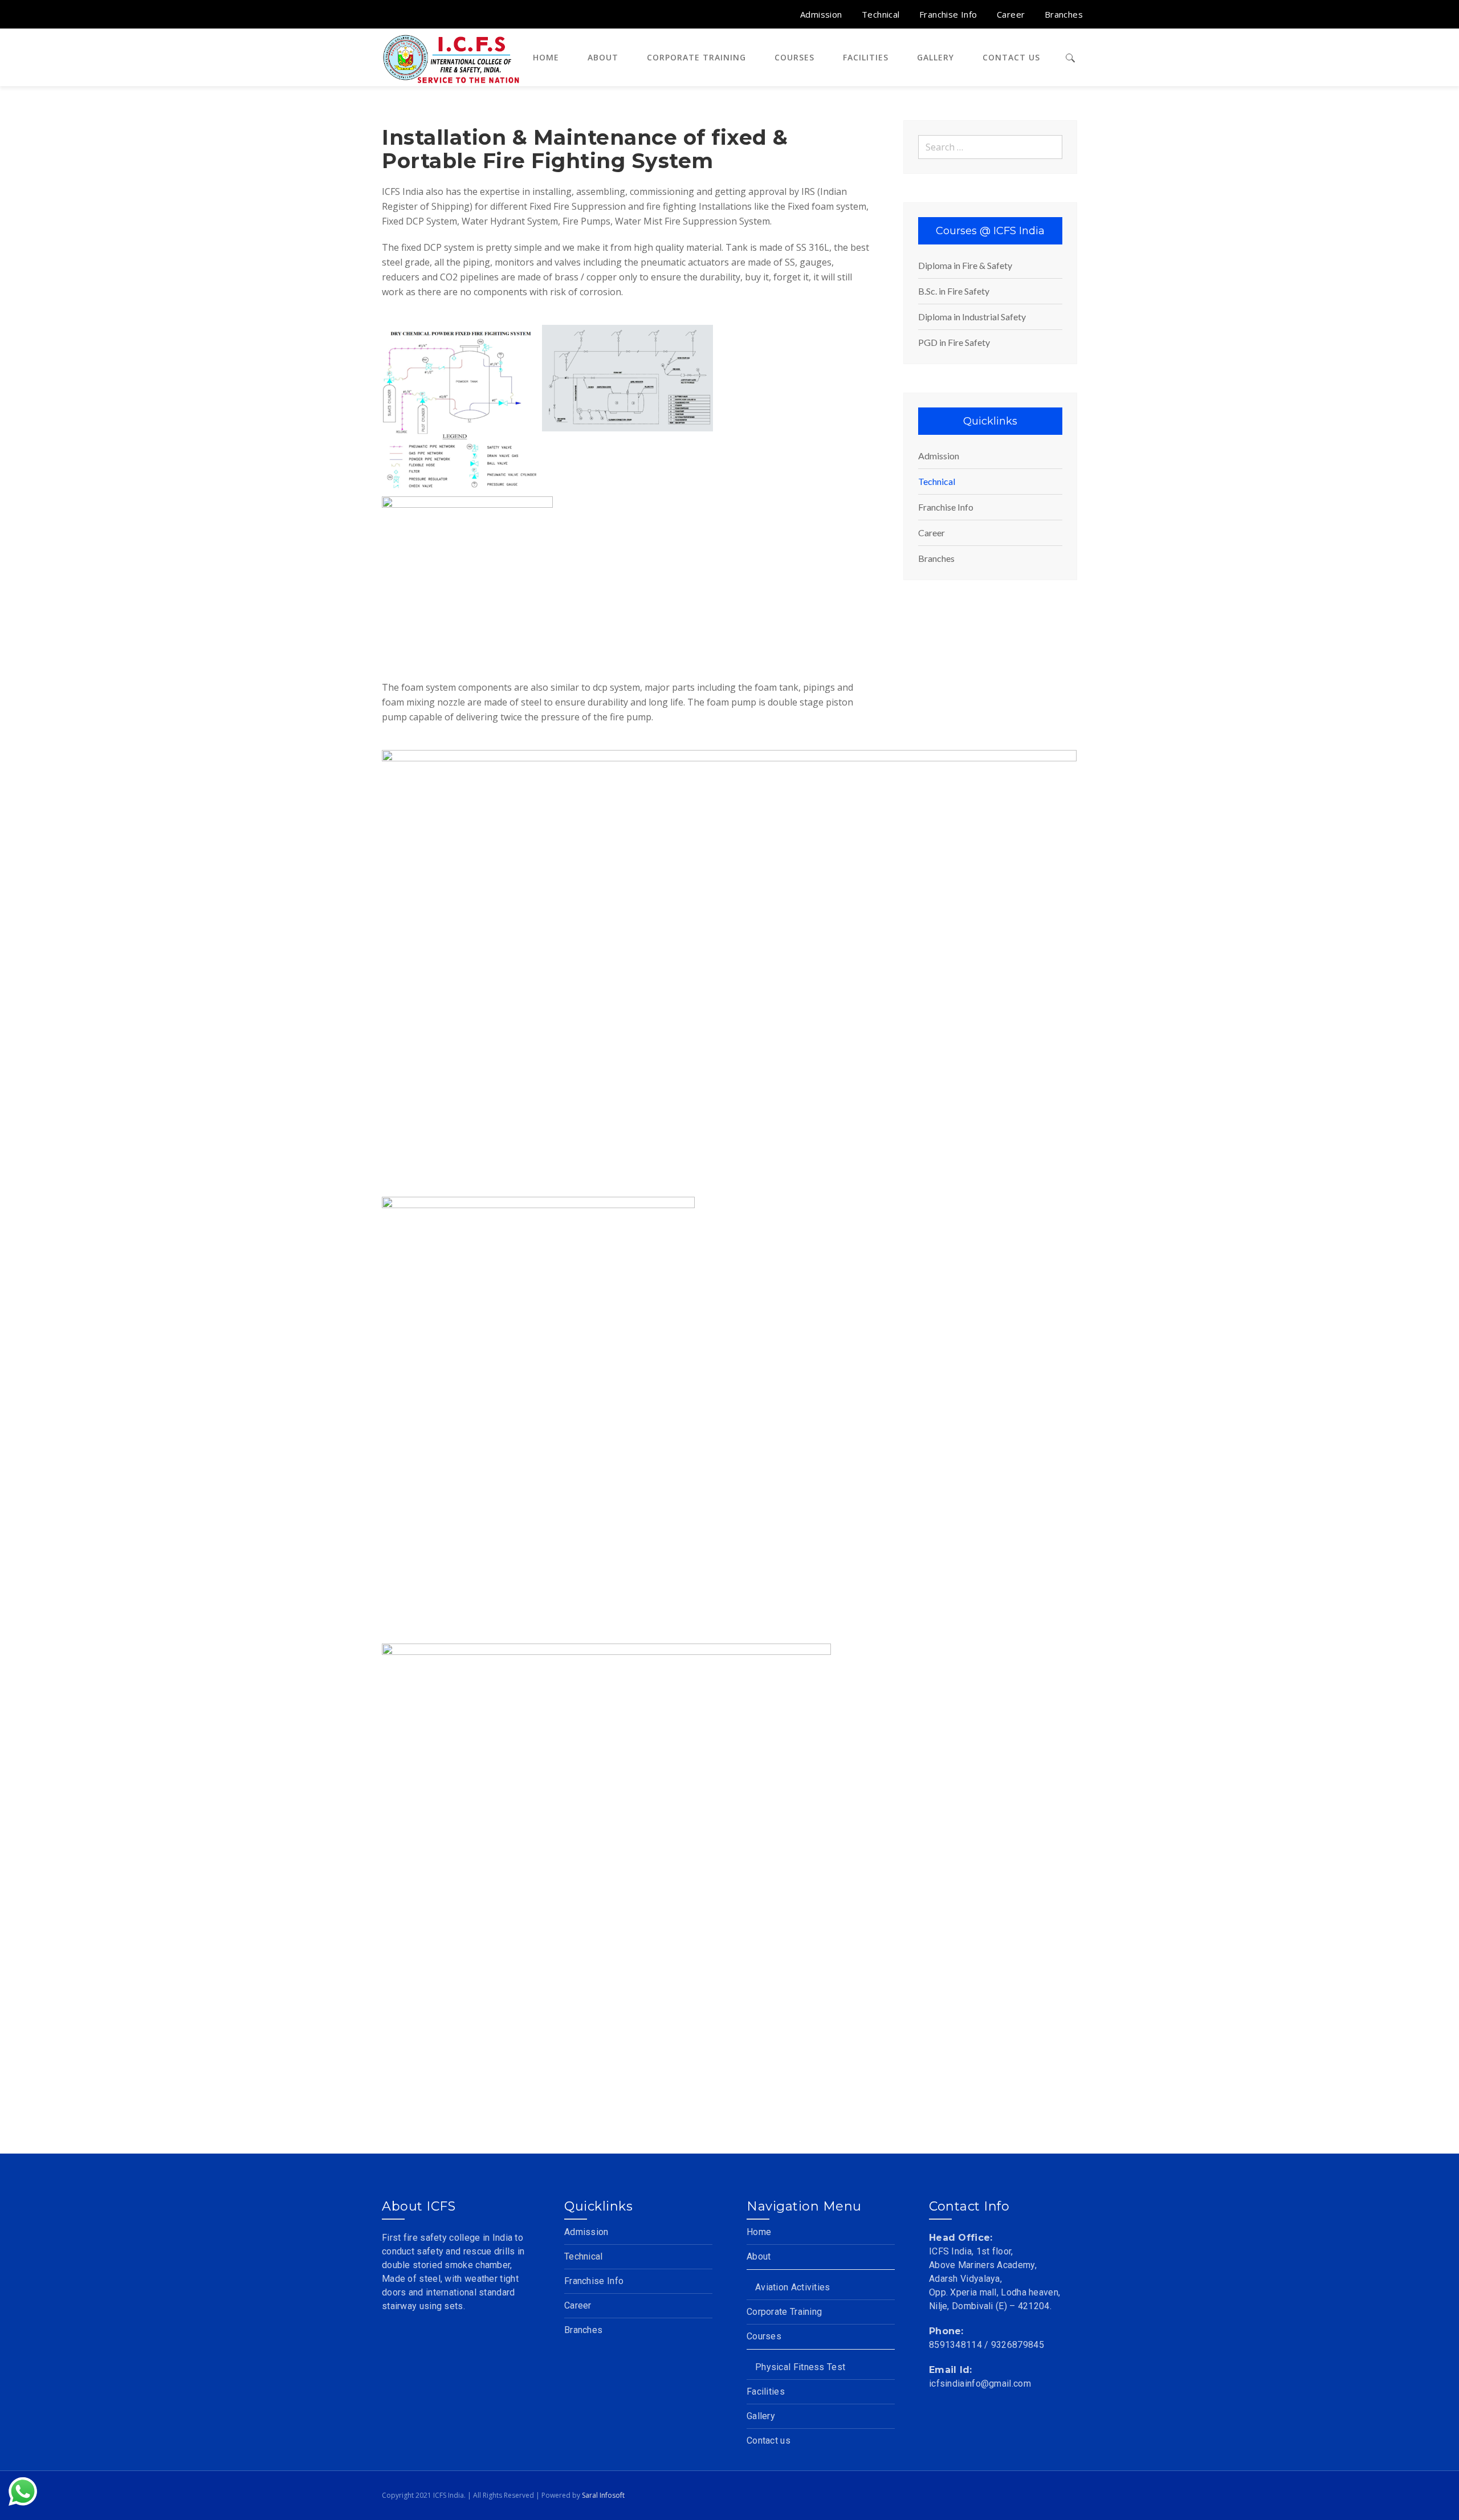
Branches (936, 558)
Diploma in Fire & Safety (965, 265)
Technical (937, 481)
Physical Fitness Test (800, 2367)
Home (759, 2232)
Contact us (769, 2441)
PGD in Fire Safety (954, 342)
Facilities (766, 2391)
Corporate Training (784, 2312)
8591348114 (955, 2345)
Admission (939, 456)
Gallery (761, 2416)
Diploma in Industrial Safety (972, 317)
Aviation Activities (793, 2287)
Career (932, 533)
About (759, 2256)
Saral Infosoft (603, 2495)
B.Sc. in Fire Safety (954, 291)
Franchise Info (946, 507)
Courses (764, 2336)
